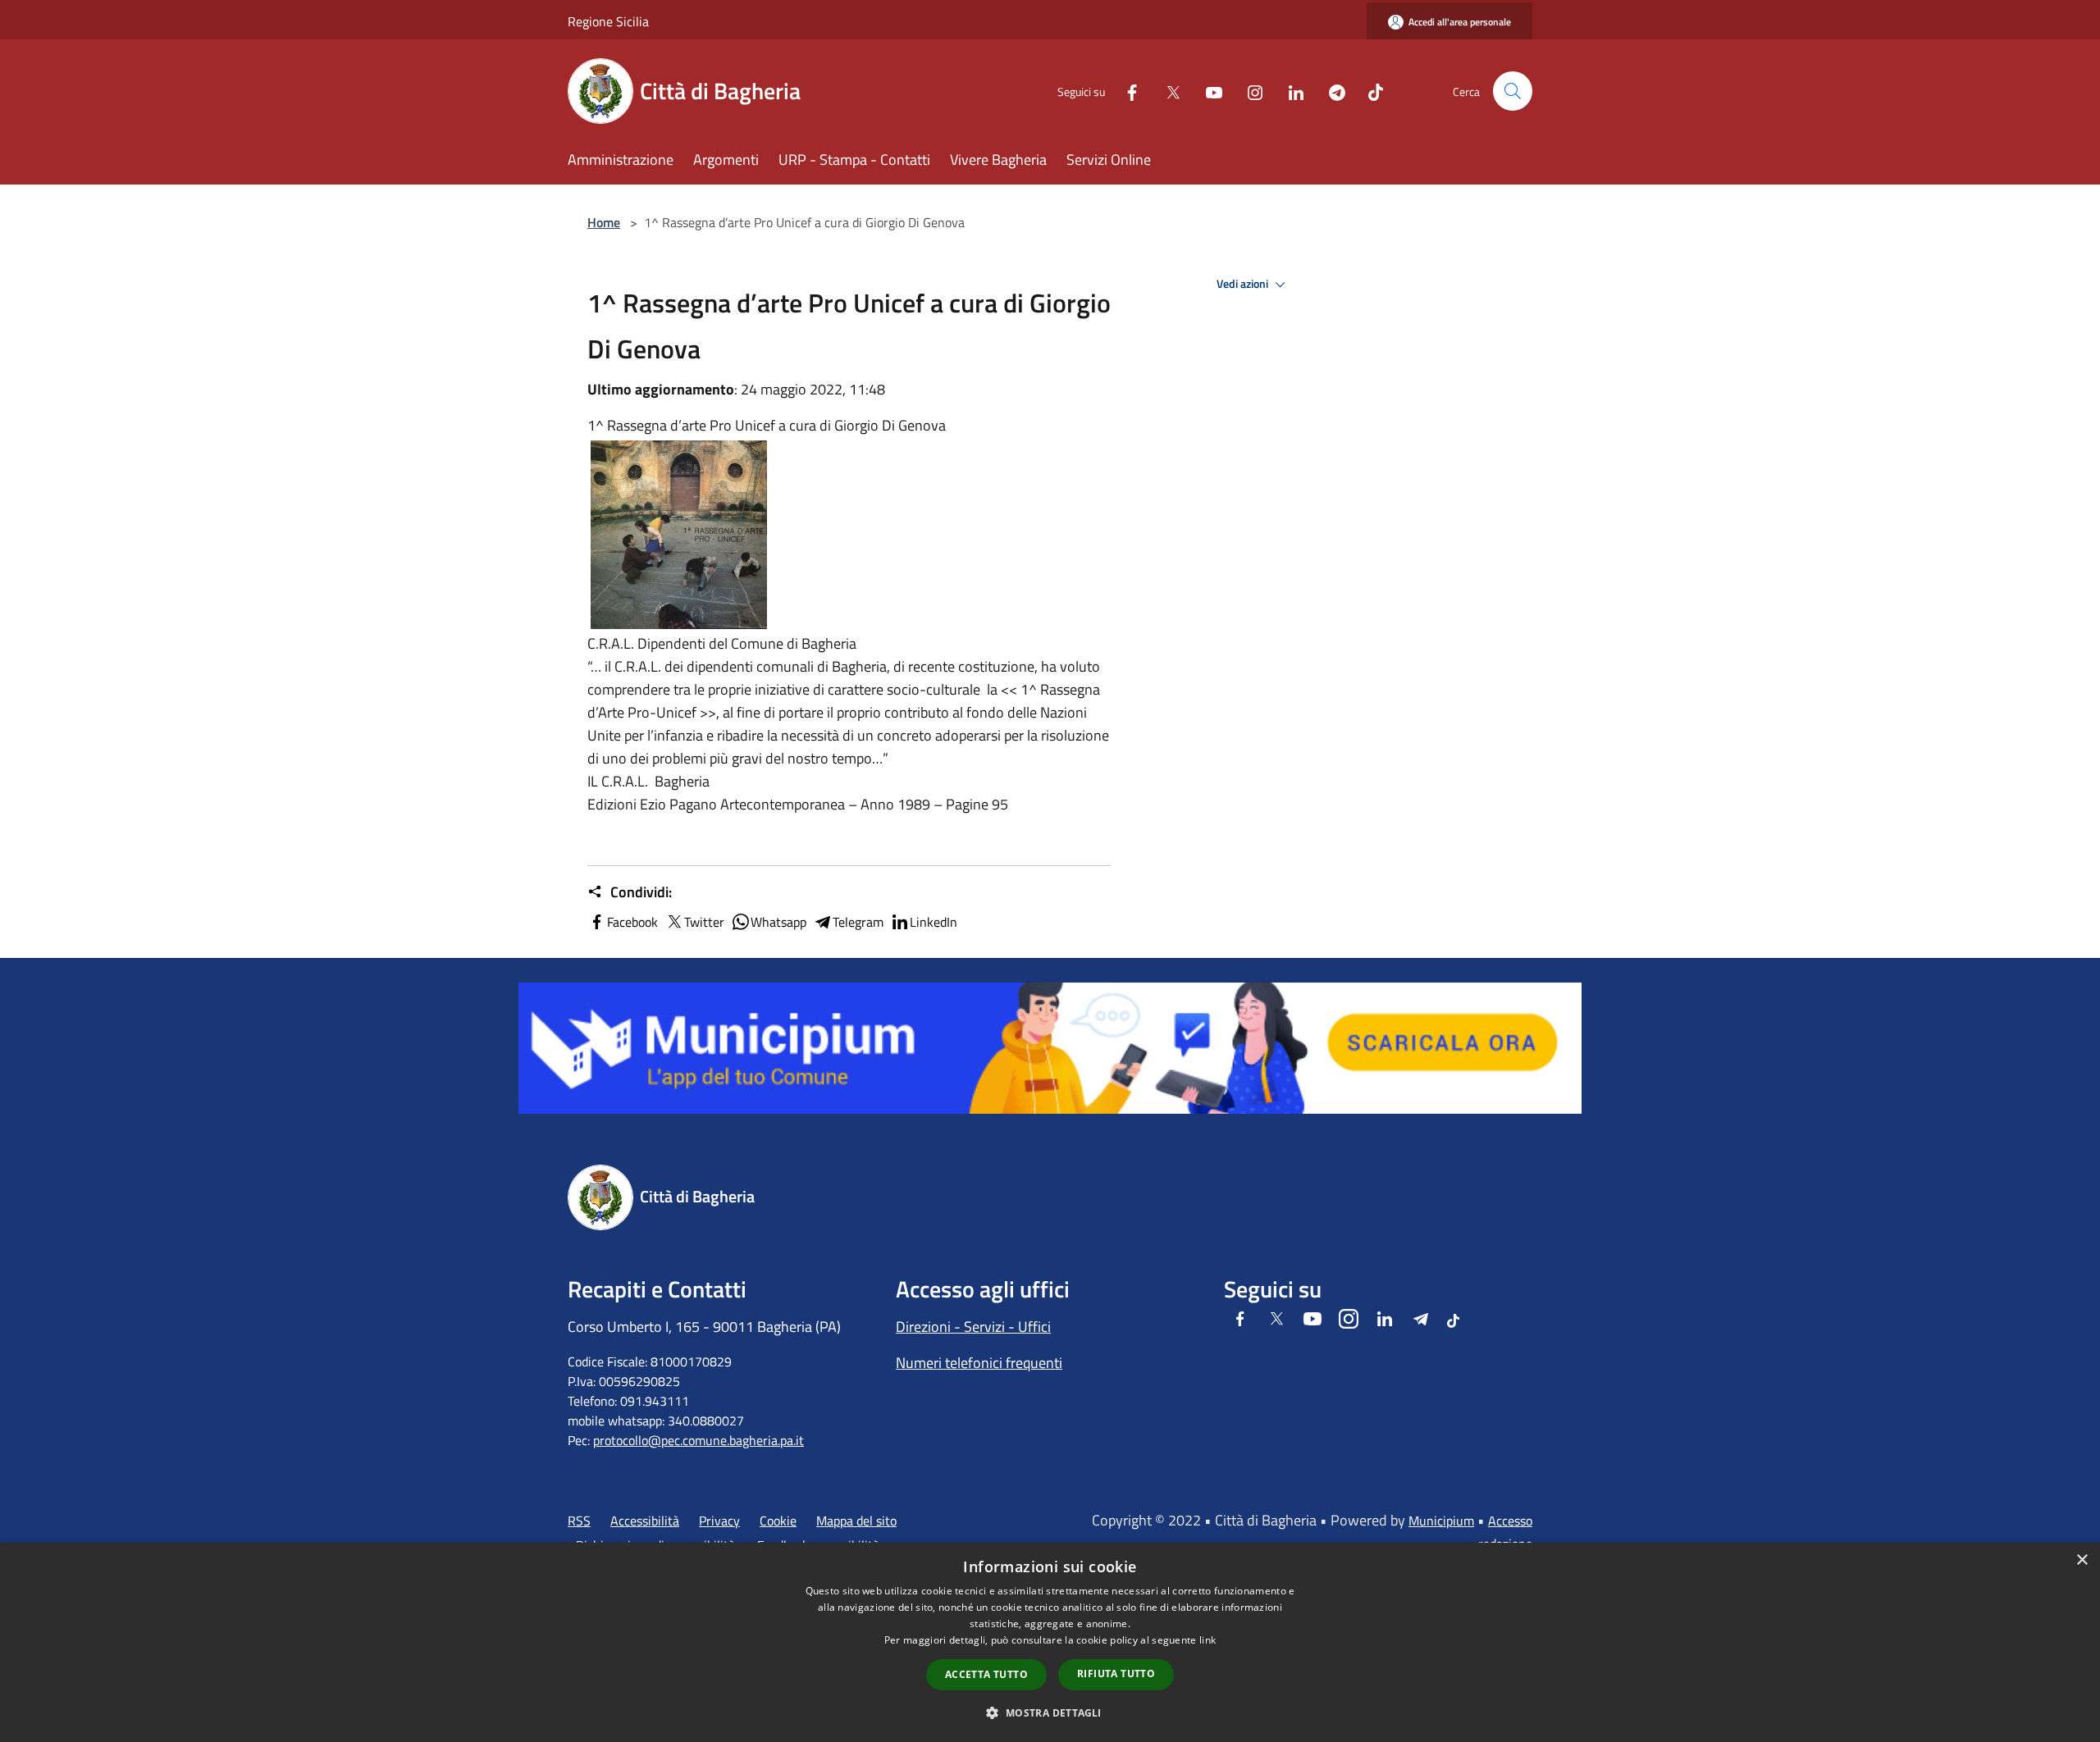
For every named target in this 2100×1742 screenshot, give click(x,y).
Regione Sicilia (608, 21)
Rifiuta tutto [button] (1116, 1674)
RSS (579, 1521)
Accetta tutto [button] (986, 1674)
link (1207, 1640)
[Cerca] (1513, 91)
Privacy (719, 1521)
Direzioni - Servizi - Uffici (973, 1327)
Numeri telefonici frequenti (979, 1363)
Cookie (778, 1521)
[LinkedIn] (1290, 91)
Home (604, 222)
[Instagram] (1249, 91)
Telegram (858, 922)
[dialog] (1050, 1642)
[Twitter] (1166, 91)
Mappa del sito (856, 1521)
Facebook (632, 922)
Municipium (1441, 1521)
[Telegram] (1331, 91)
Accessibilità (645, 1521)
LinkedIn (934, 922)
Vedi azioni (1244, 284)
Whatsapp (778, 922)
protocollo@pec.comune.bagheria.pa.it (698, 1440)
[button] (1050, 1712)
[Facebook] (1125, 91)
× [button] (2082, 1560)
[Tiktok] (1369, 91)
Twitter (704, 922)
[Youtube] (1207, 91)
